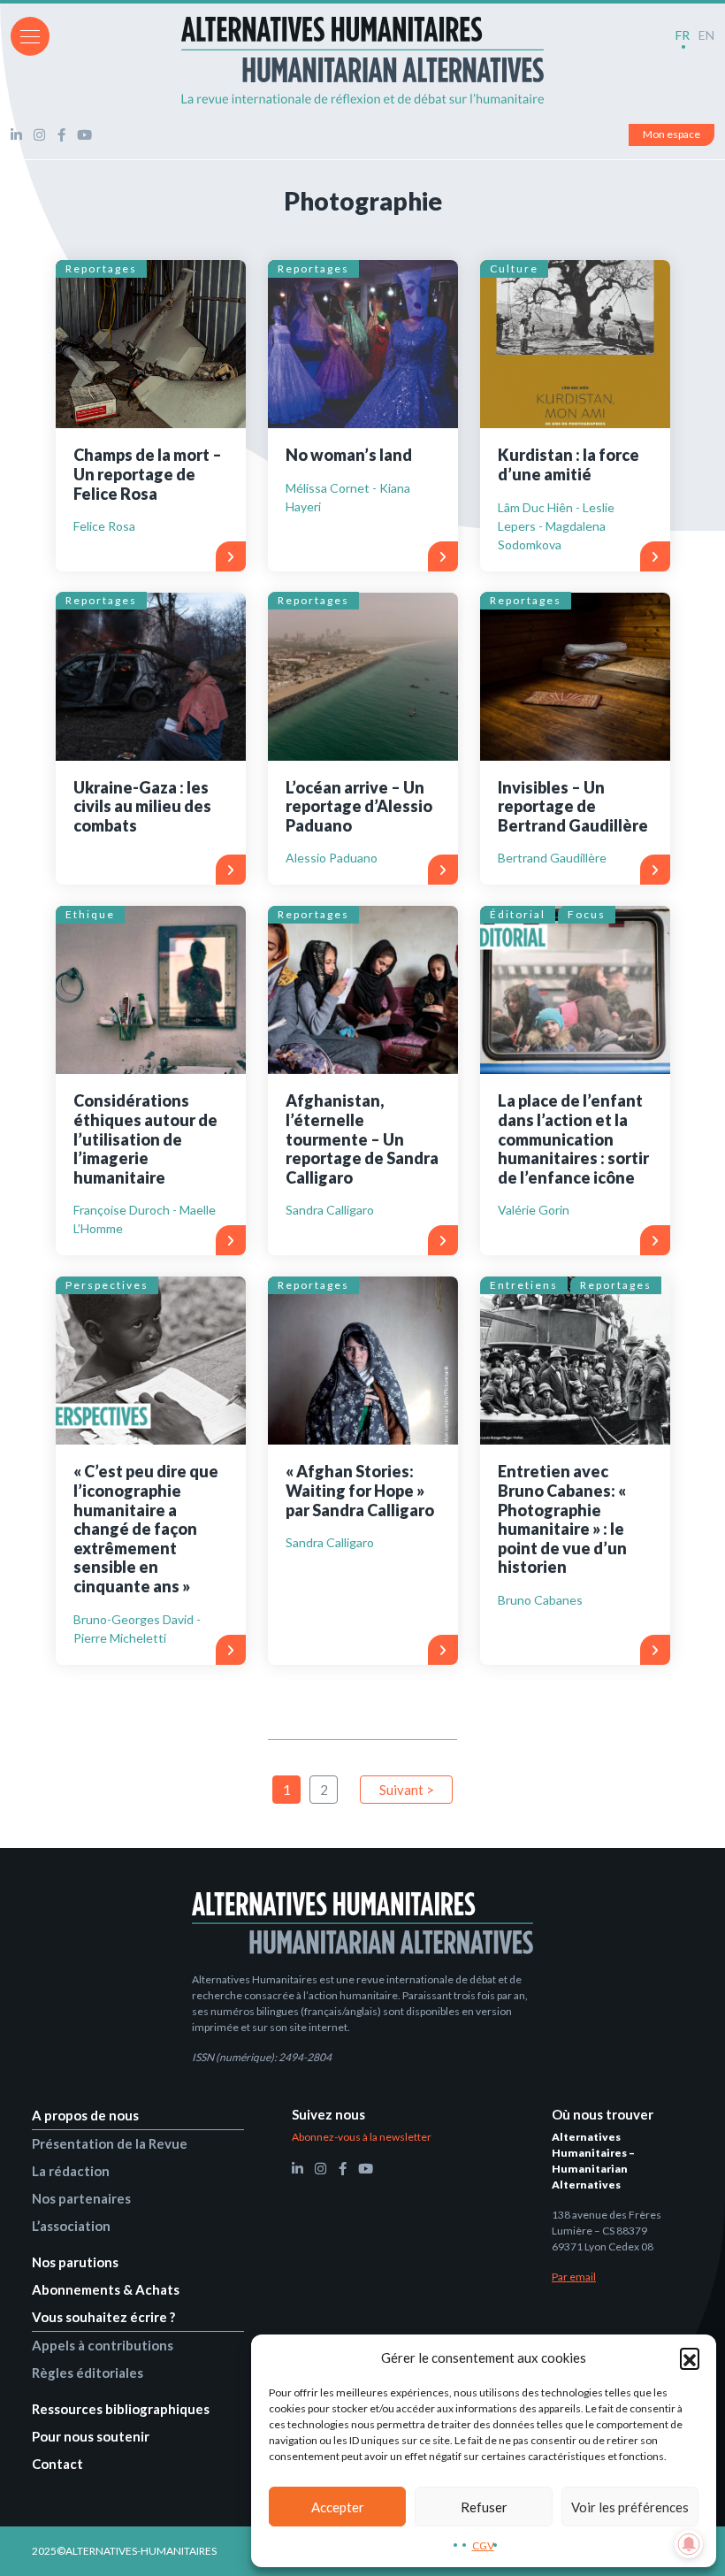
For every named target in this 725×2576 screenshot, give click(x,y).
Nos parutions (75, 2262)
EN (706, 35)
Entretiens (524, 1285)
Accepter (338, 2507)
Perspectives (107, 1285)
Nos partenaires (81, 2198)
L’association (71, 2226)
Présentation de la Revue (110, 2143)
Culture (514, 268)
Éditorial (518, 914)
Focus (587, 914)
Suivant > (407, 1790)
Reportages (101, 268)
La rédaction (71, 2171)
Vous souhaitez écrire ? (103, 2317)
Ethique (90, 914)
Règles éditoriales (88, 2373)
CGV (483, 2545)
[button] (690, 2357)
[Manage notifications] (689, 2544)
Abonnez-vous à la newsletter (362, 2137)
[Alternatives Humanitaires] (362, 60)
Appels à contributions (103, 2345)
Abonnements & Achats (106, 2289)
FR (683, 35)
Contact (57, 2464)
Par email (574, 2277)
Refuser (484, 2507)
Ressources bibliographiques (121, 2409)
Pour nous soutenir (91, 2436)
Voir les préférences (630, 2507)
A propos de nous (85, 2115)
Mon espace (672, 134)
